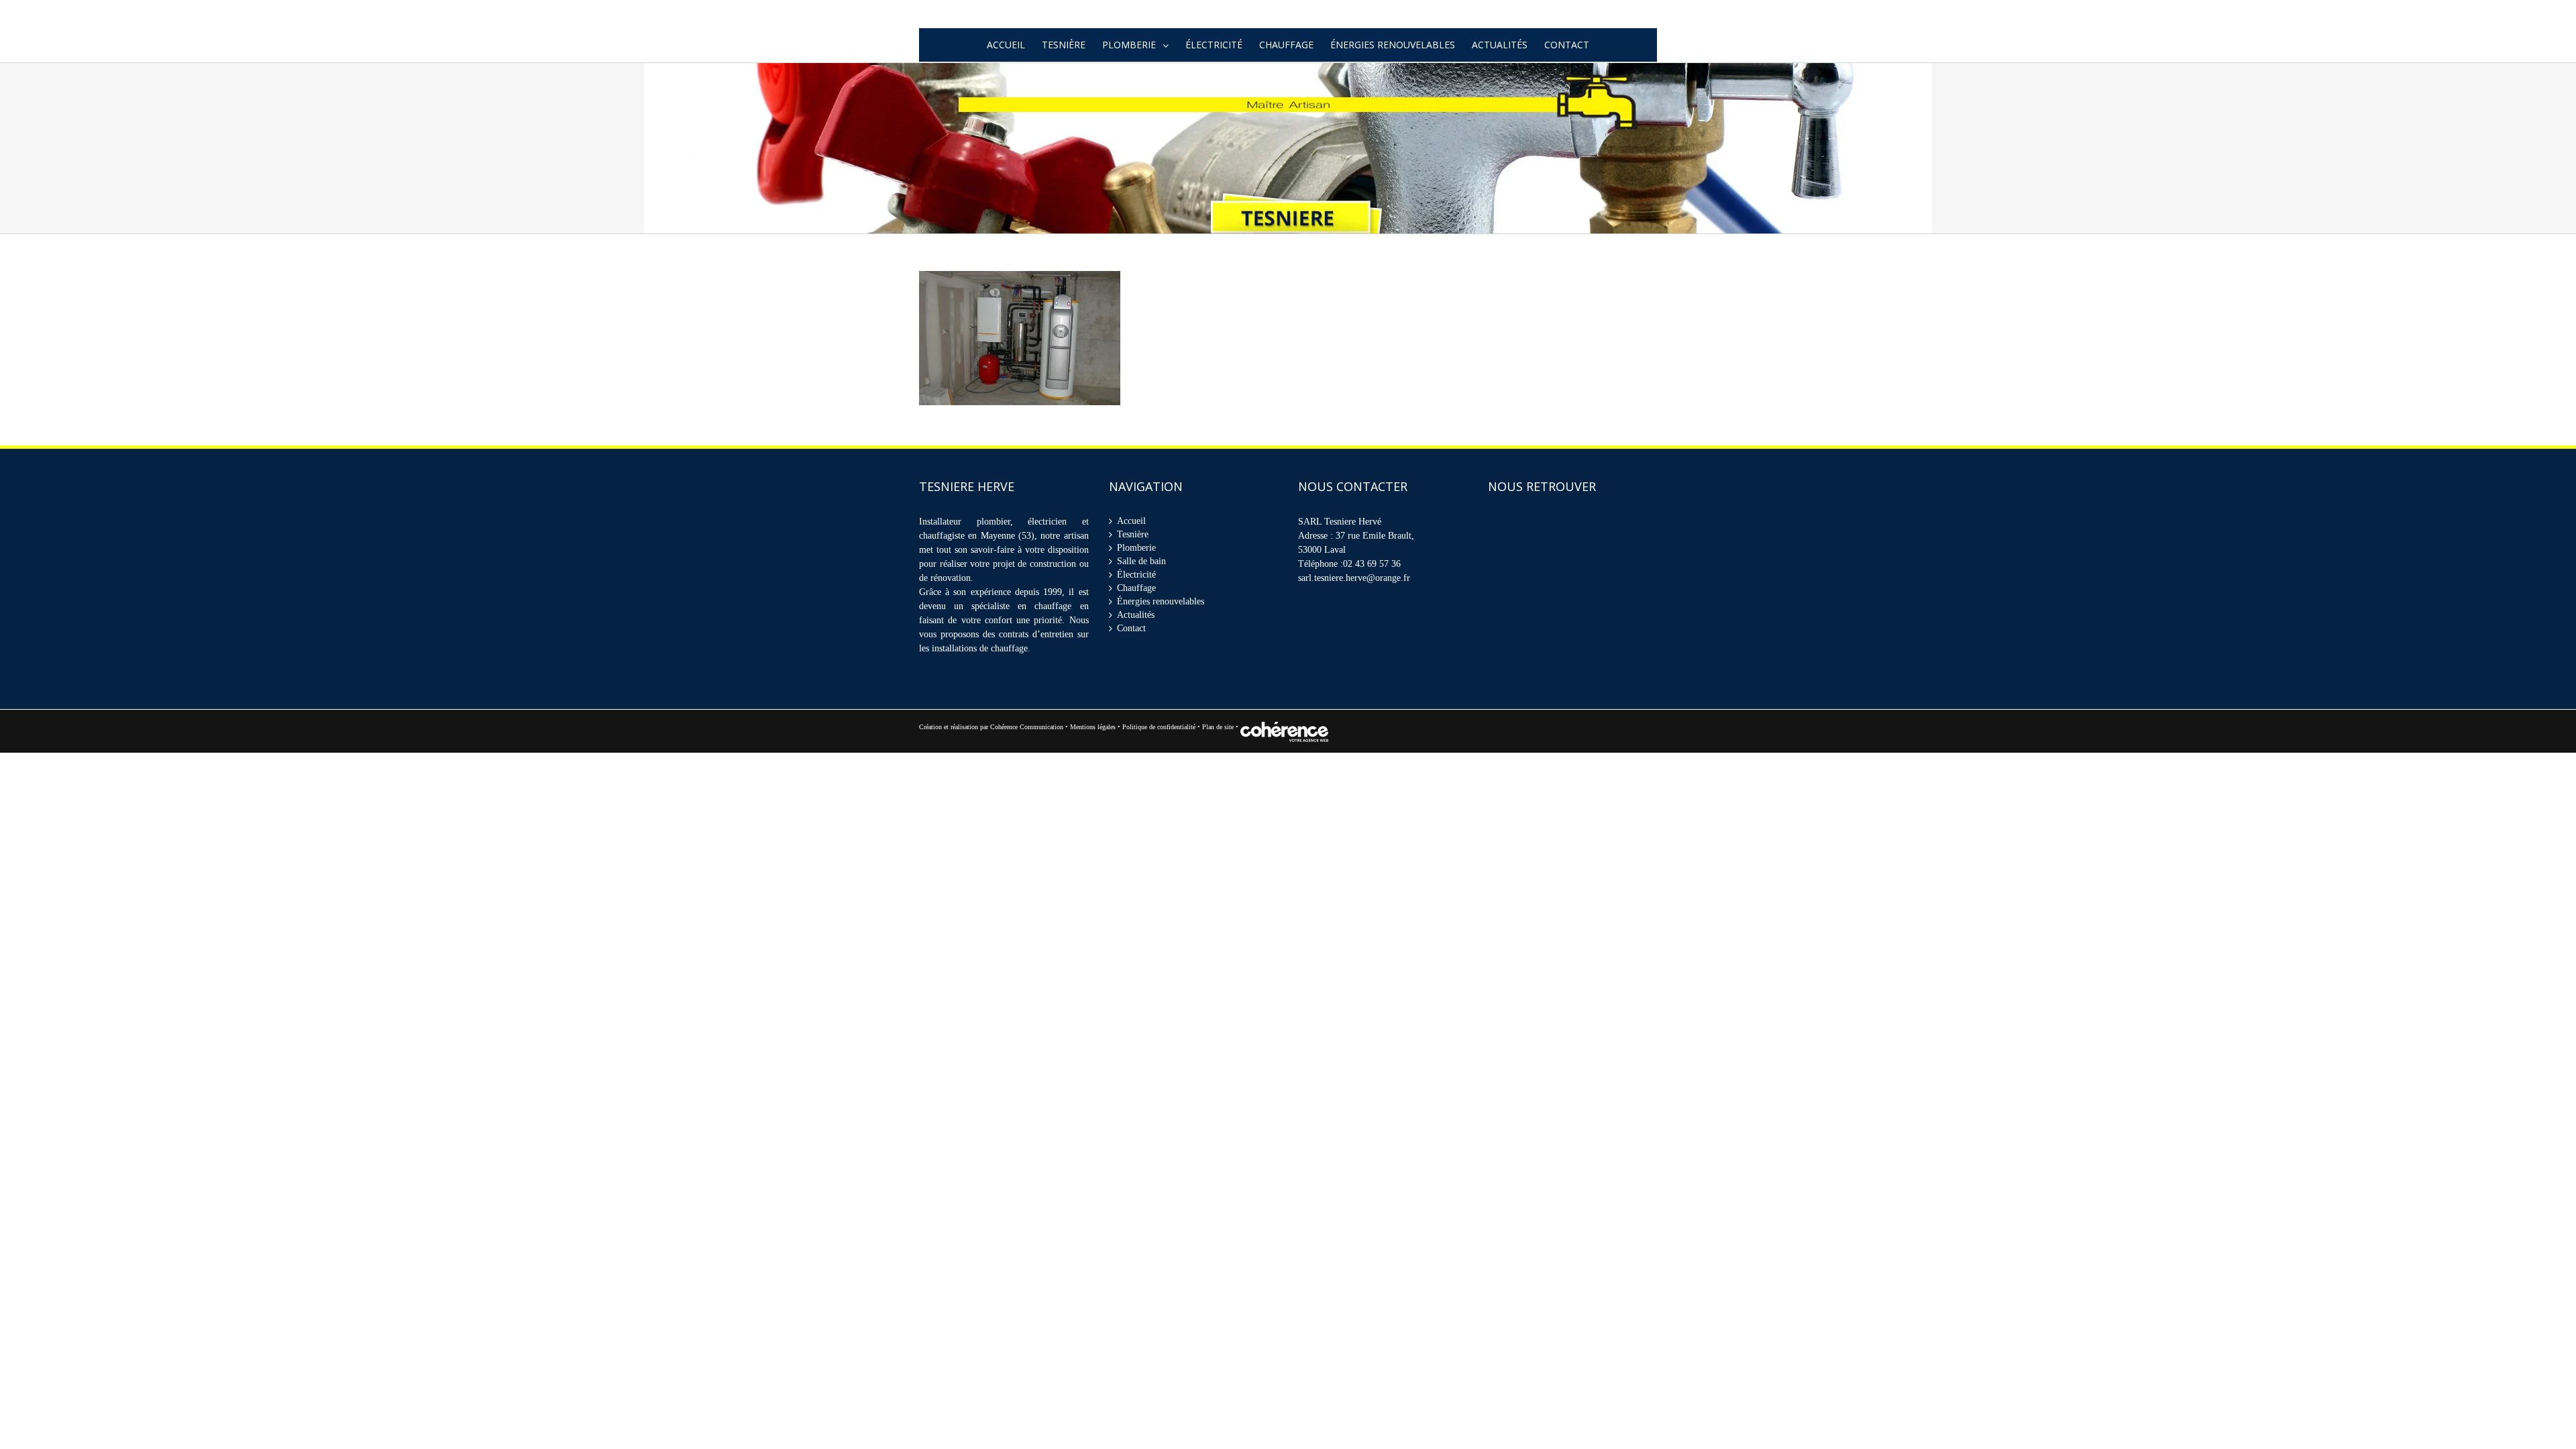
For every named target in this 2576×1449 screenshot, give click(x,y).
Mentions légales (1093, 746)
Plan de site (1219, 746)
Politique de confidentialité (1159, 746)
